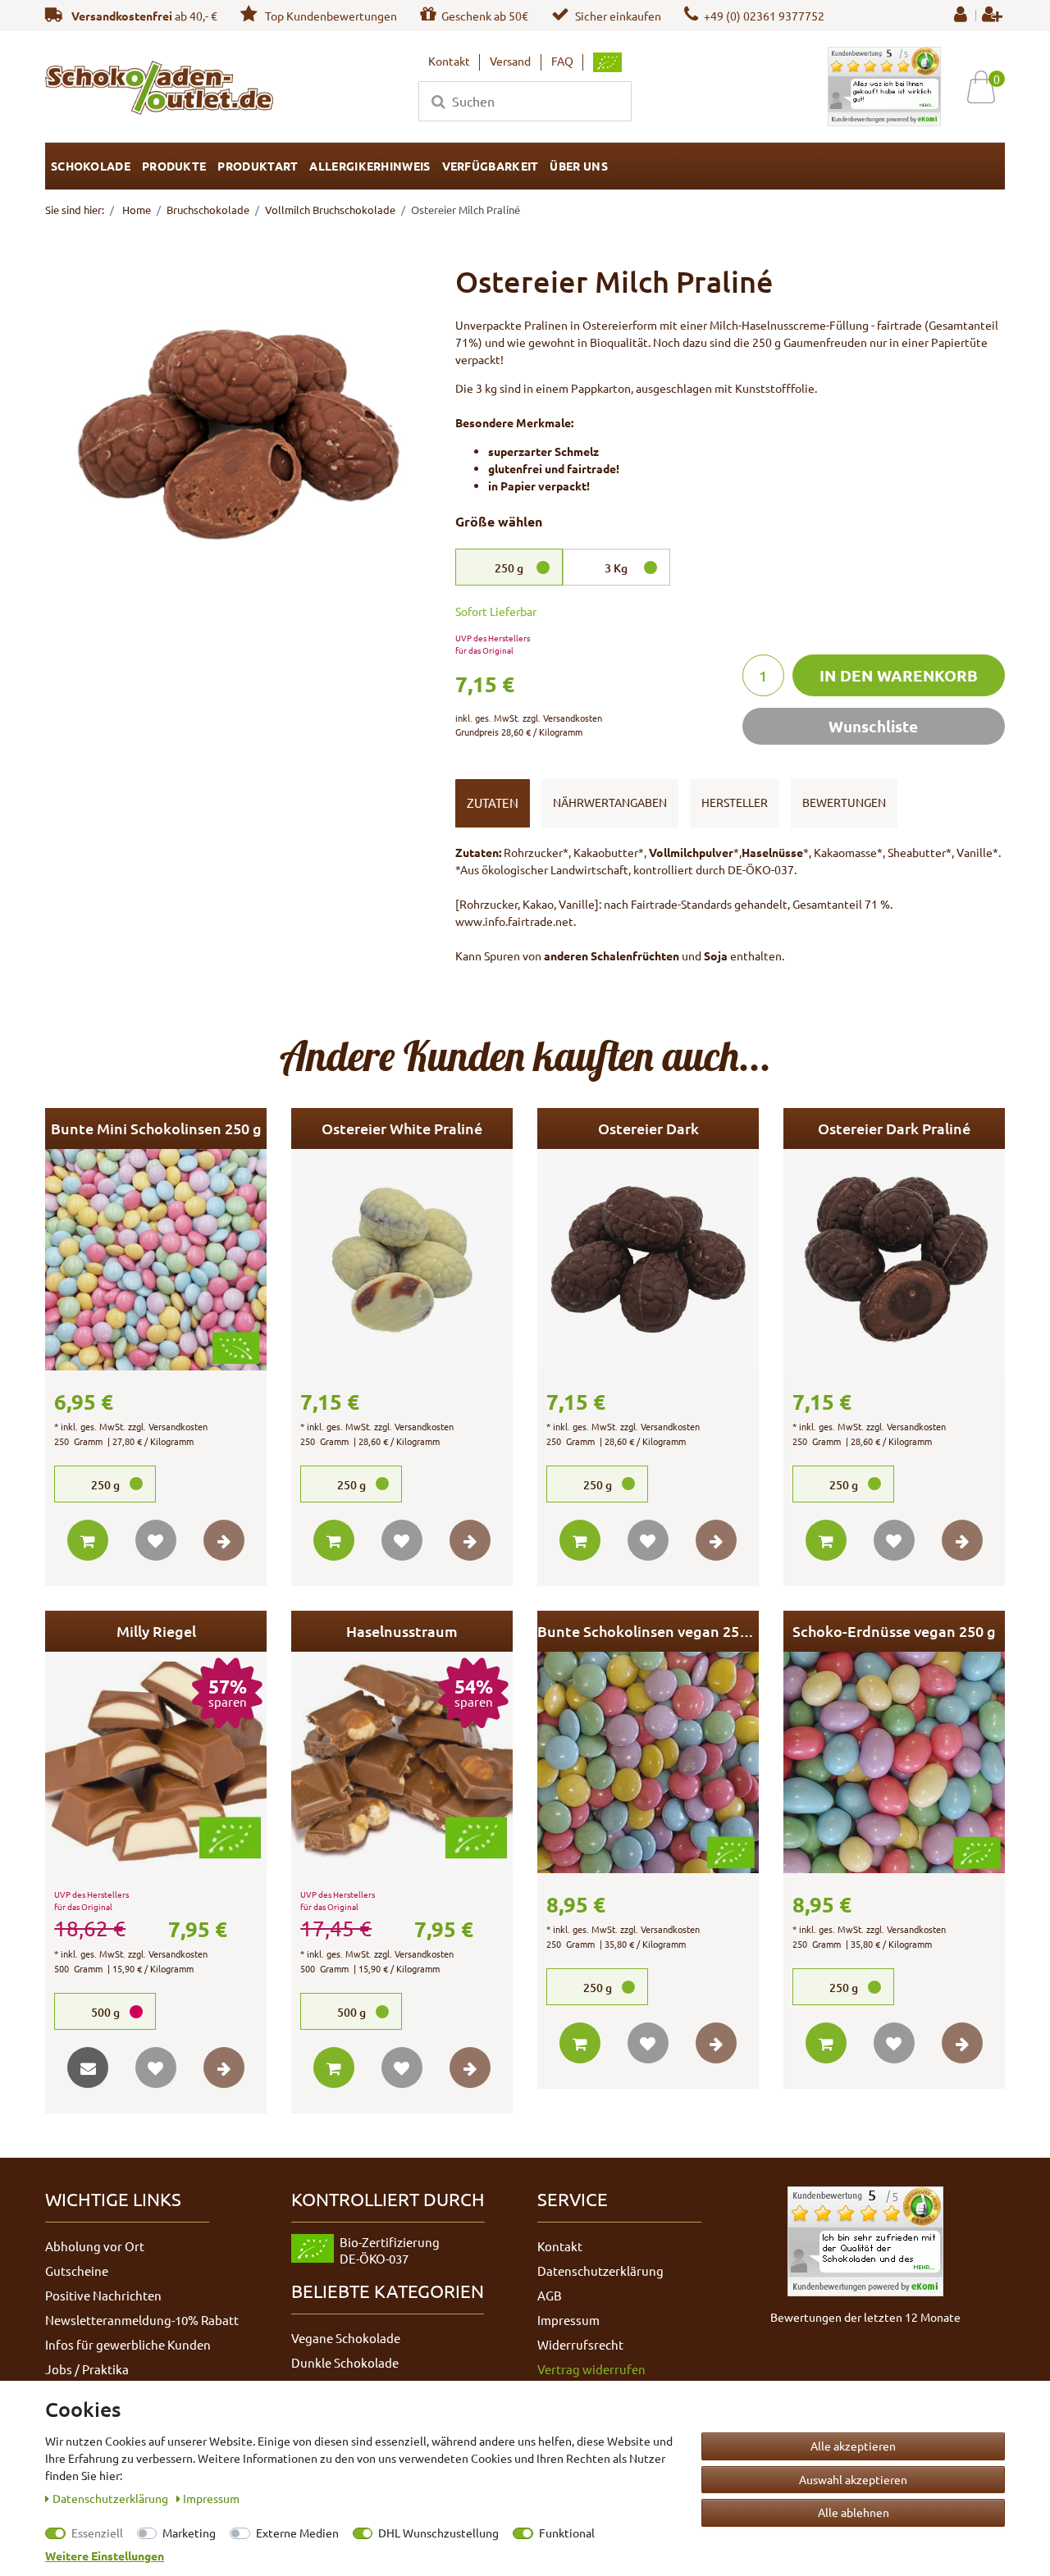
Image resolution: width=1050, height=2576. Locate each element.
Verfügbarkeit (491, 166)
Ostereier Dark (648, 1128)
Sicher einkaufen (618, 16)
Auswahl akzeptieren (853, 2479)
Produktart (258, 166)
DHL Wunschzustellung (438, 2533)
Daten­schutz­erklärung (112, 2498)
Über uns (578, 166)
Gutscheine (77, 2271)
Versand (510, 61)
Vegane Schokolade (346, 2338)
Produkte (174, 166)
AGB (550, 2295)
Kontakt (449, 61)
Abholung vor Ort (95, 2246)
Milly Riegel (156, 1631)
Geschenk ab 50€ (485, 16)
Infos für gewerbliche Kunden (128, 2344)
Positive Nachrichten (103, 2295)
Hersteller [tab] (735, 802)
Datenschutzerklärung (600, 2271)
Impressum (568, 2320)
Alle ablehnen (854, 2512)
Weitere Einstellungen (105, 2555)
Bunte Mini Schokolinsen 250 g (156, 1128)
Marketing (189, 2533)
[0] (987, 87)
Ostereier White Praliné (402, 1128)
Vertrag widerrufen (591, 2369)
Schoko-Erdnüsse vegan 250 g (894, 1631)
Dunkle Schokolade (345, 2362)
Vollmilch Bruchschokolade (330, 210)
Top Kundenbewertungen (330, 16)
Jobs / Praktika (87, 2369)
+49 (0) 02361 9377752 (764, 16)
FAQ (562, 61)
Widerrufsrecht (580, 2344)
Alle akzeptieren (853, 2446)
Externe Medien (297, 2533)
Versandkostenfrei (122, 16)
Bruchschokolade (208, 210)
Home (135, 210)
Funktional (567, 2533)
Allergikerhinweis (370, 166)
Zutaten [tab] (493, 802)
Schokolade (91, 166)
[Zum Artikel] (224, 1540)
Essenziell (97, 2533)
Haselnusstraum (402, 1631)
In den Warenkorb (899, 675)
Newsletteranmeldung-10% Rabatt (142, 2320)
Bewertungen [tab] (844, 802)
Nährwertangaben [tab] (610, 802)
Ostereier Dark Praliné (894, 1128)
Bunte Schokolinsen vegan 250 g (648, 1631)
